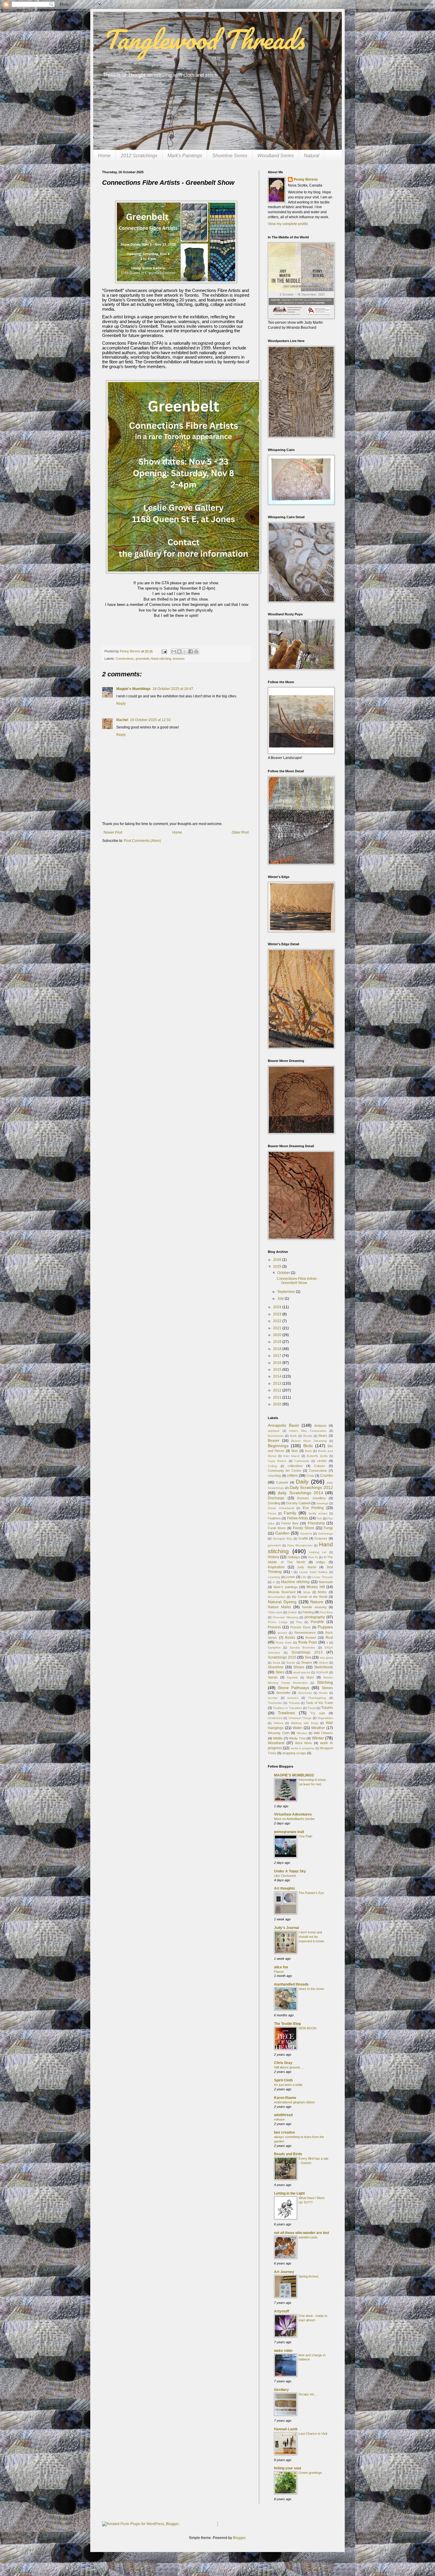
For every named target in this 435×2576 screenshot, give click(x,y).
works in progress (303, 1748)
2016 (278, 1363)
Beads (308, 1436)
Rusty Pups (308, 1642)
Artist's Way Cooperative (308, 1431)
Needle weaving (314, 1607)
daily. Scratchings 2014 (301, 1493)
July (281, 1299)
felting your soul (287, 2468)
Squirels (292, 1677)
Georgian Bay (283, 1539)
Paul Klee (326, 1612)
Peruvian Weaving (286, 1617)
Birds (308, 1446)
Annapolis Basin (283, 1425)
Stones (327, 1688)
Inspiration (276, 1567)
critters (292, 1476)
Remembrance (305, 1633)
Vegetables (325, 1718)
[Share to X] (185, 651)
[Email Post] (164, 651)
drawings (322, 1503)
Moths (322, 1592)
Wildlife (278, 1738)
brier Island (291, 1456)
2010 (278, 1404)
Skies (280, 1672)
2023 (278, 1314)
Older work (275, 1612)
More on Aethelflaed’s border (294, 1819)
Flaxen (279, 1972)
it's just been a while (288, 2085)
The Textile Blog (287, 2024)
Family (290, 1513)
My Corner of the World (310, 1597)
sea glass (327, 1658)
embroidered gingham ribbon (294, 2102)
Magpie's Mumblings (133, 689)
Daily (302, 1482)
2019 (278, 1342)
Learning (274, 1577)
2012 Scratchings (139, 156)
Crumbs (327, 1476)
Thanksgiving (317, 1698)
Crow (310, 1476)
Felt (319, 1518)
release (279, 2119)
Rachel (122, 720)
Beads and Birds (288, 2154)
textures (179, 659)
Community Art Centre (285, 1471)
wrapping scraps (294, 1753)
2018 (278, 1349)
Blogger (239, 2538)
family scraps (318, 1513)
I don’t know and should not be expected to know (311, 1937)
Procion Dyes (300, 1627)
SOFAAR (322, 1672)
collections (295, 1466)
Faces (272, 1513)
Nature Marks (279, 1607)
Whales (302, 1733)
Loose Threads (322, 1577)
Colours (320, 1466)
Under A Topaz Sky (290, 1871)
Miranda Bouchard (282, 1592)
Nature (317, 1602)
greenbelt (142, 659)
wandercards (308, 2237)
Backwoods (276, 1436)
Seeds (291, 1663)
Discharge (276, 1498)
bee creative (285, 2132)
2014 (278, 1376)
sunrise (273, 1698)
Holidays (294, 1557)
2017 (278, 1356)
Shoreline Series (230, 156)
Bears (323, 1436)
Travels (327, 1708)
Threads (294, 1703)
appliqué (274, 1431)
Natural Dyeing (282, 1602)
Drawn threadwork (281, 1508)
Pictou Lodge (278, 1622)
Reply (121, 704)
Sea (308, 1657)
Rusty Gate (284, 1642)
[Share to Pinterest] (196, 651)
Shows (299, 1667)
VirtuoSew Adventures (293, 1814)
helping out (318, 1552)
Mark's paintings (285, 1587)
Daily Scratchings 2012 (311, 1487)
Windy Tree (297, 1738)
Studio (323, 1693)
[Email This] (174, 651)
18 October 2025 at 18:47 (173, 689)
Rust (329, 1638)
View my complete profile (288, 224)
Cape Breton (277, 1461)
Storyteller (283, 1693)
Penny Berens (306, 179)
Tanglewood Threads (203, 39)
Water (297, 1728)
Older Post (240, 832)
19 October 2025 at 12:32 (150, 720)
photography (315, 1617)
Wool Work (303, 1743)
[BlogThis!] (179, 651)
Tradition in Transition (287, 1708)
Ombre (292, 1612)
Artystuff (282, 2311)
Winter (318, 1738)
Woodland (276, 1743)
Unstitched (275, 1718)
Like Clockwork (285, 1876)
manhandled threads (291, 1984)
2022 (278, 1321)
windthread (283, 2115)
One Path (305, 1836)
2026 (278, 1260)
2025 (278, 1267)
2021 (278, 1328)
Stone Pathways (294, 1688)
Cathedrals (302, 1461)
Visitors (278, 1723)
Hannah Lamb (286, 2429)
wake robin (283, 2351)
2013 (278, 1384)
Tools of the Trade (319, 1703)
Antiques (320, 1426)
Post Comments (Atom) (142, 841)
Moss (307, 1592)
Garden (282, 1533)
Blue (295, 1451)
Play (299, 1622)
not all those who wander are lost (302, 2233)
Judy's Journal (286, 1928)
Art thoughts (285, 1888)
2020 (278, 1335)
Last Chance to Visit (313, 2434)
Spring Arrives (309, 2276)
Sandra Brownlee (302, 1647)
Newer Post (113, 832)
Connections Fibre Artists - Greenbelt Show (298, 1281)
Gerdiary (281, 2390)
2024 (278, 1307)
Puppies (325, 1627)
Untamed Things (300, 1718)
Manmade (326, 1582)
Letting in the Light (289, 2193)
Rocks (290, 1638)
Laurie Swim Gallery (313, 1572)
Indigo (321, 1562)
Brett (308, 1451)
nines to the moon (311, 1989)
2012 (278, 1390)
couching (274, 1476)
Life (304, 1577)
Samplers (274, 1647)
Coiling (272, 1466)
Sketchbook (323, 1667)
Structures (305, 1693)
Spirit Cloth (283, 2080)
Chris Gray (283, 2063)
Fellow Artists (298, 1518)
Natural (312, 156)
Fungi (328, 1528)
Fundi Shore (277, 1528)
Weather (318, 1728)
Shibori (323, 1663)
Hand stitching (161, 659)
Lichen (290, 1577)
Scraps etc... (308, 2394)
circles (322, 1461)
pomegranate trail (289, 1832)
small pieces (302, 1672)
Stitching (325, 1682)
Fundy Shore (304, 1528)
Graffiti (303, 1538)
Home (104, 156)
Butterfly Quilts (317, 1456)
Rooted (311, 1638)
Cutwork (282, 1482)
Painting (308, 1612)
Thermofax (275, 1703)
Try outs (318, 1713)
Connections (125, 659)
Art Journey (284, 2272)
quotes (282, 1633)
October (284, 1273)
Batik (293, 1436)
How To (313, 1557)
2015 (278, 1370)
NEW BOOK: (308, 2028)
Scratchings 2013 (307, 1652)
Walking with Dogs (304, 1723)
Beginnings (278, 1446)
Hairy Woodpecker (300, 1545)
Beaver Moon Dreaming (309, 1441)
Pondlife (317, 1622)
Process (274, 1627)
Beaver (274, 1441)
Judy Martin (307, 1567)
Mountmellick (277, 1597)
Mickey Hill (316, 1587)
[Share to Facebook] (191, 651)
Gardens (306, 1533)
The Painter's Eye (311, 1893)
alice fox (281, 1967)
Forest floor (290, 1523)
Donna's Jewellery (311, 1498)
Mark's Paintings (185, 156)
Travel (312, 1708)
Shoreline (276, 1667)
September (287, 1292)
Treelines (286, 1713)
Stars (310, 1677)
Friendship (316, 1523)
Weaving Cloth (279, 1733)
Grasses (321, 1538)
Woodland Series (276, 156)
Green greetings (310, 2473)
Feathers (274, 1518)
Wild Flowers (323, 1733)
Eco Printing (313, 1508)
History (273, 1557)
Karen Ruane (285, 2098)
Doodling (274, 1503)
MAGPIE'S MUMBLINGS (294, 1775)
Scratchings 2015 (282, 1657)
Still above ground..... (289, 2067)
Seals (276, 1663)
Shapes (307, 1662)
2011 (278, 1397)
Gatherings (325, 1533)
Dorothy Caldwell (298, 1503)
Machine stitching (295, 1582)
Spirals (273, 1677)
